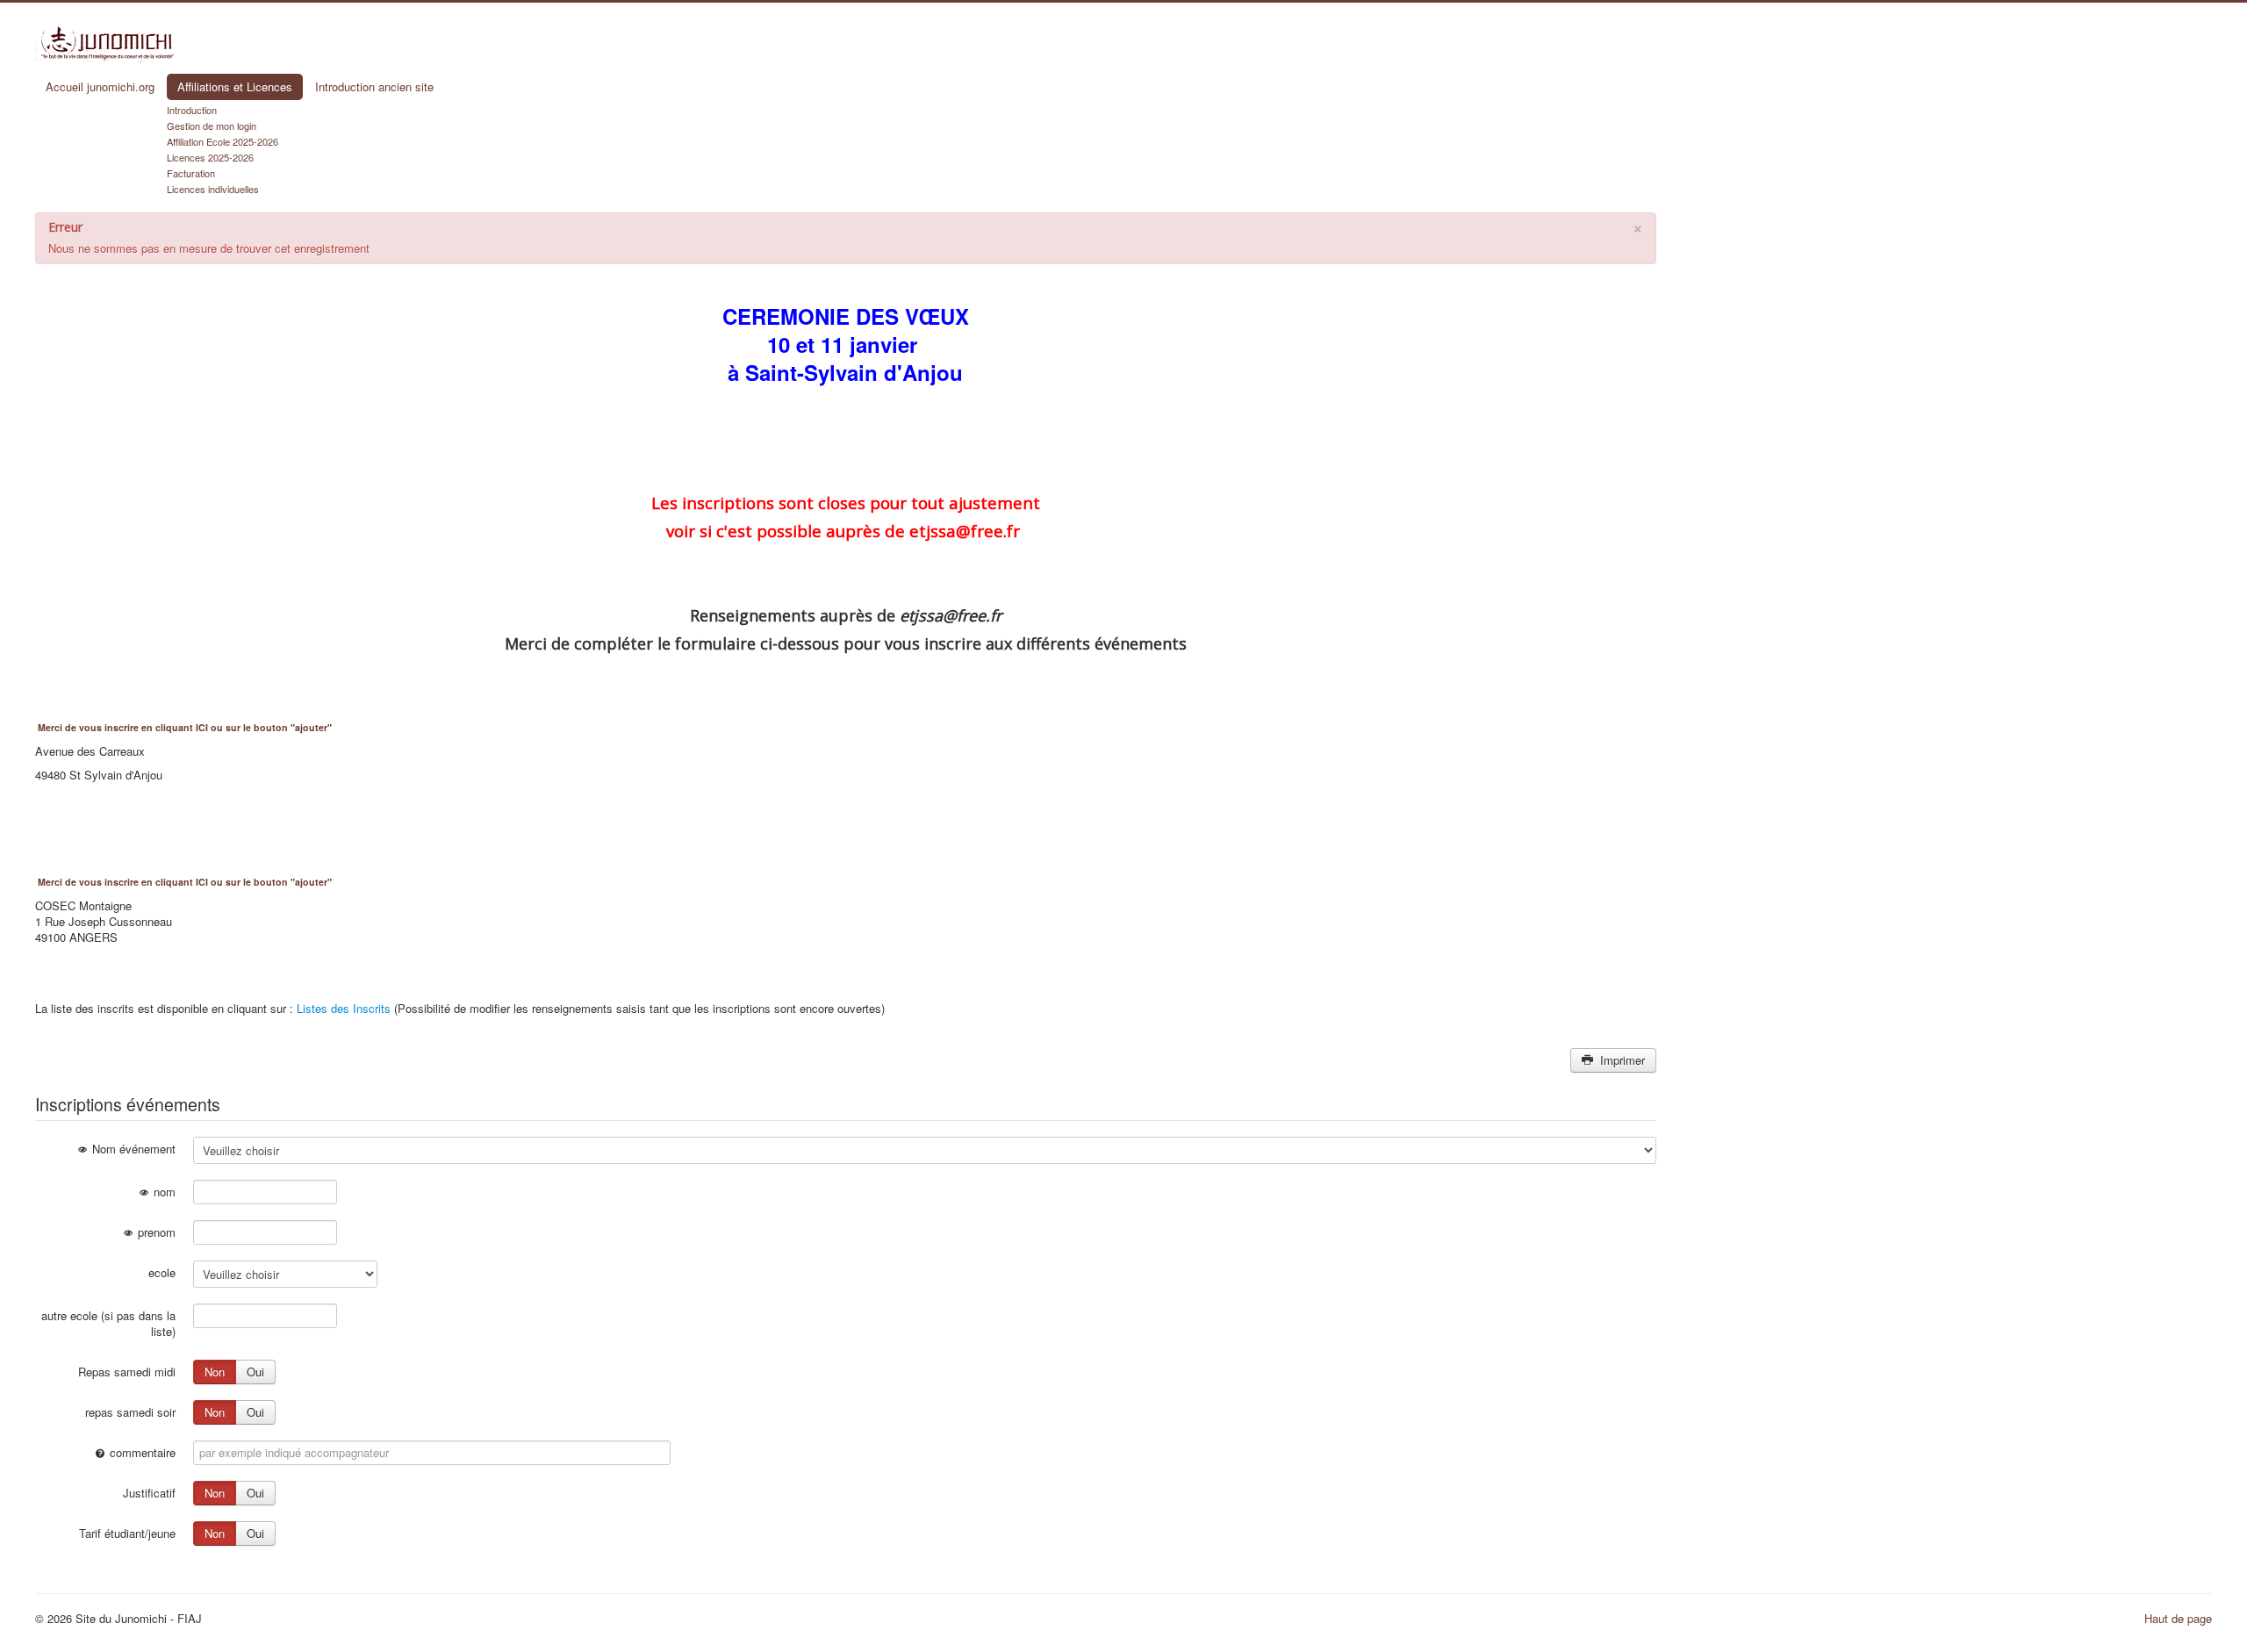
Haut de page (2178, 1618)
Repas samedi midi (127, 1372)
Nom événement (132, 1149)
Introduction (192, 110)
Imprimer (1621, 1060)
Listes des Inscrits (344, 1008)
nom (163, 1192)
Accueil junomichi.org (100, 86)
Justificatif (149, 1493)
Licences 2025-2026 (210, 157)
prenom (155, 1232)
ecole (162, 1272)
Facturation (191, 173)
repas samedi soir (130, 1412)
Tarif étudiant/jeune (127, 1533)
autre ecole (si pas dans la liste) (108, 1323)
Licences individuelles (213, 189)
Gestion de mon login (212, 126)
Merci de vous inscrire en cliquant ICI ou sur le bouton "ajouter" (185, 727)
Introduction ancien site (374, 86)
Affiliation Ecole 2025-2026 (223, 141)
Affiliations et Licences (235, 86)
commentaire (141, 1452)
